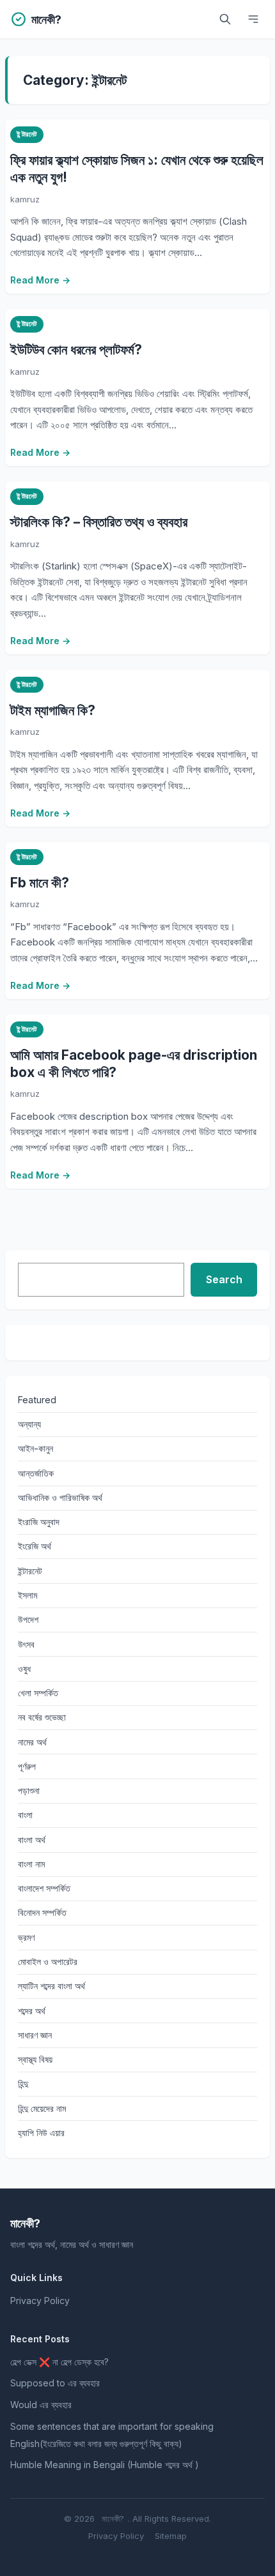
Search (224, 1279)
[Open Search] (225, 19)
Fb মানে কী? (40, 883)
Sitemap (171, 2536)
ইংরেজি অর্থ (35, 1546)
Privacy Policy (40, 2301)
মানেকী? (113, 2519)
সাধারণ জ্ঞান (35, 2035)
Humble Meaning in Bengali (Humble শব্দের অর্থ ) (105, 2465)
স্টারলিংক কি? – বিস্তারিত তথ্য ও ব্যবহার (99, 522)
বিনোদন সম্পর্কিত (42, 1912)
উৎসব (26, 1644)
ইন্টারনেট (27, 134)
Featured (37, 1400)
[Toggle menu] (253, 19)
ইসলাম (27, 1595)
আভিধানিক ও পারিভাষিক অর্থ (60, 1497)
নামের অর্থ (32, 1742)
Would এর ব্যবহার (41, 2405)
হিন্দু (23, 2083)
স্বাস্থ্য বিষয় (35, 2059)
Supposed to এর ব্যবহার (55, 2383)
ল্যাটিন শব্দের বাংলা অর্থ (51, 1986)
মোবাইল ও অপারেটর (48, 1962)
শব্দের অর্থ (32, 2011)
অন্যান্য (29, 1424)
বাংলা (25, 1815)
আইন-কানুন (35, 1448)
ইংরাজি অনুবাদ (39, 1522)
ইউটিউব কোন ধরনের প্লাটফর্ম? (76, 350)
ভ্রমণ (26, 1937)
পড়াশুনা (29, 1790)
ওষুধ (24, 1668)
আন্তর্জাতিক (36, 1473)
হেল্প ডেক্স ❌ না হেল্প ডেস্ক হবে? (59, 2362)
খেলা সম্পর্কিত (38, 1693)
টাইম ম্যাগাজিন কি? (53, 710)
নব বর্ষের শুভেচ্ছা (42, 1717)
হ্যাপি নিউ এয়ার (41, 2133)
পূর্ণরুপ (27, 1766)
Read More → (40, 280)
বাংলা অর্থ (32, 1840)
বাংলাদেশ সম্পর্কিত (44, 1888)
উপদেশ (28, 1619)
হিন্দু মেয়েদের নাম (42, 2108)
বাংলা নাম (31, 1864)
